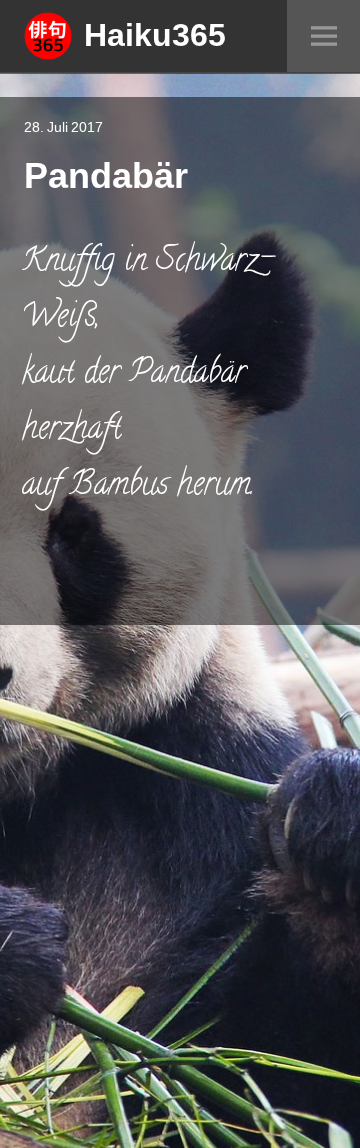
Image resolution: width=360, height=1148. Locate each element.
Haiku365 (155, 34)
